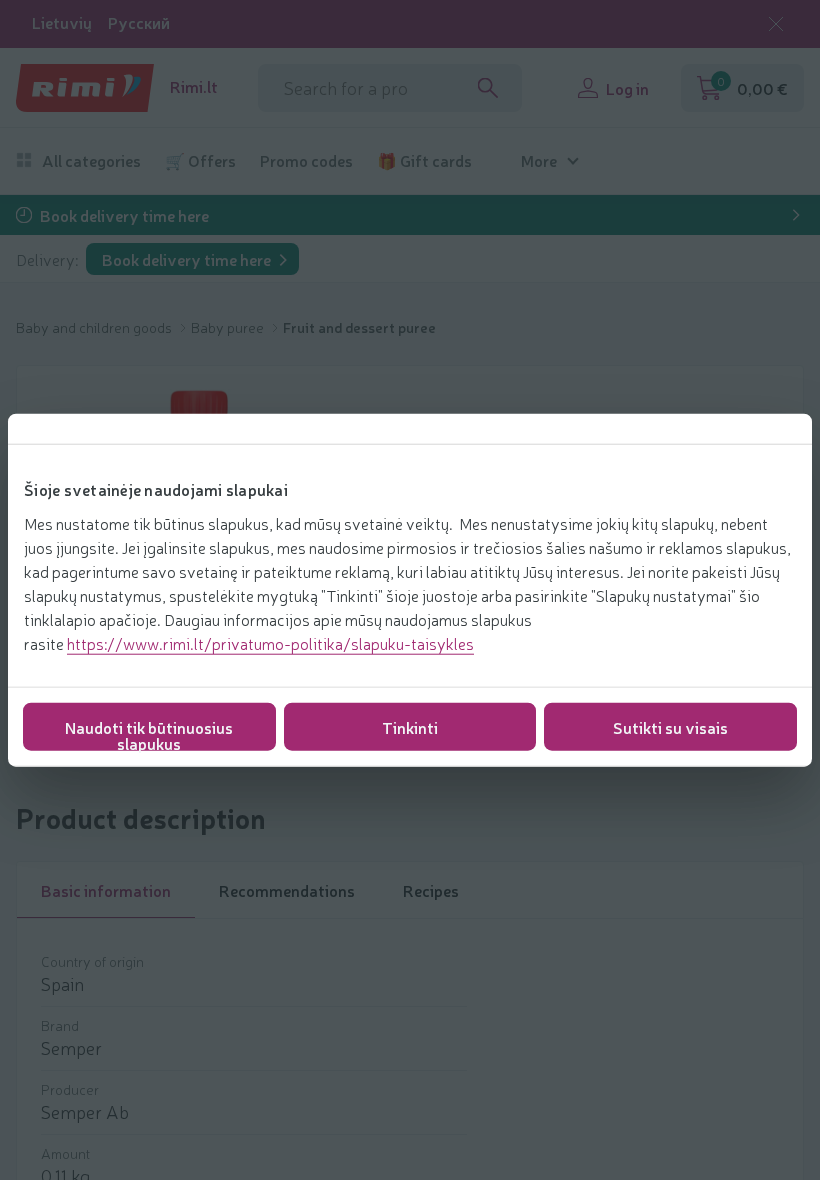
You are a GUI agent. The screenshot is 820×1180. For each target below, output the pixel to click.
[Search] (488, 88)
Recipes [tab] (431, 890)
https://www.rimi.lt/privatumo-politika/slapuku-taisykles (270, 642)
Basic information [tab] (106, 890)
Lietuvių (62, 22)
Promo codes (306, 160)
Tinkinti (410, 726)
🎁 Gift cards (424, 160)
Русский (139, 22)
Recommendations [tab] (287, 890)
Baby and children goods (95, 327)
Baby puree (229, 327)
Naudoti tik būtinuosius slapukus (149, 732)
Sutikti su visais (670, 726)
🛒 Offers (200, 160)
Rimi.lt (194, 86)
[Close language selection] (776, 24)
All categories (91, 160)
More (539, 160)
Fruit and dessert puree (359, 327)
